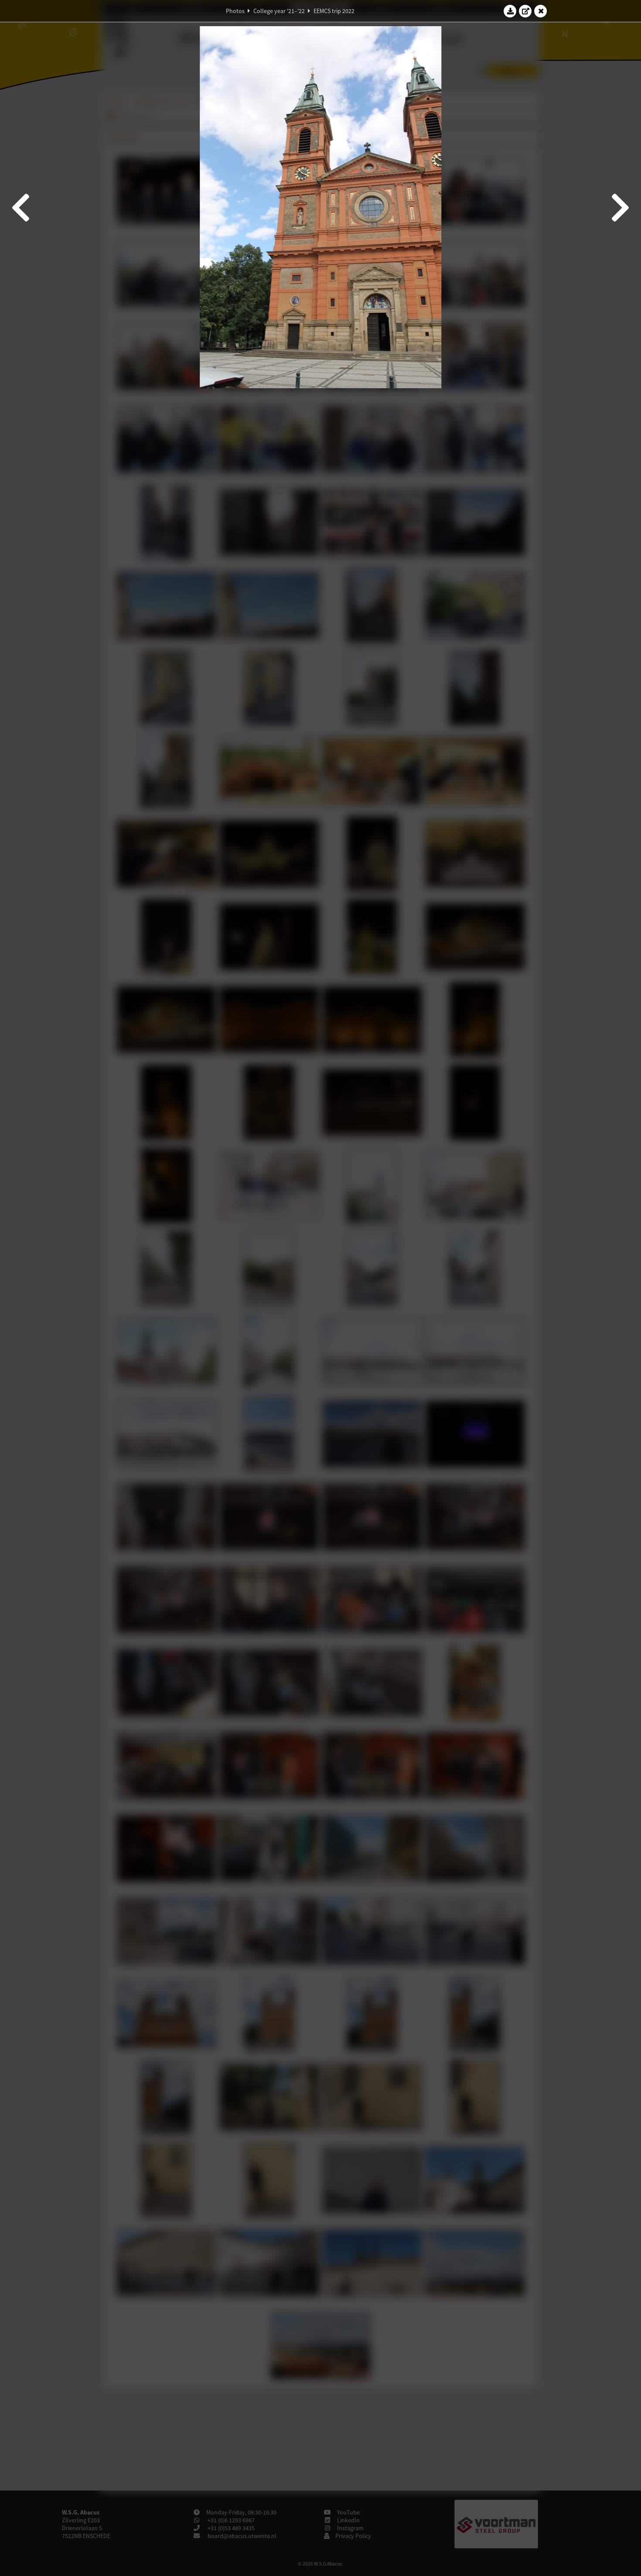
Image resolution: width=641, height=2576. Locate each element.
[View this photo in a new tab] (525, 11)
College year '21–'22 (279, 11)
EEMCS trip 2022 (334, 11)
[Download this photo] (510, 11)
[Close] (541, 11)
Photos (235, 11)
